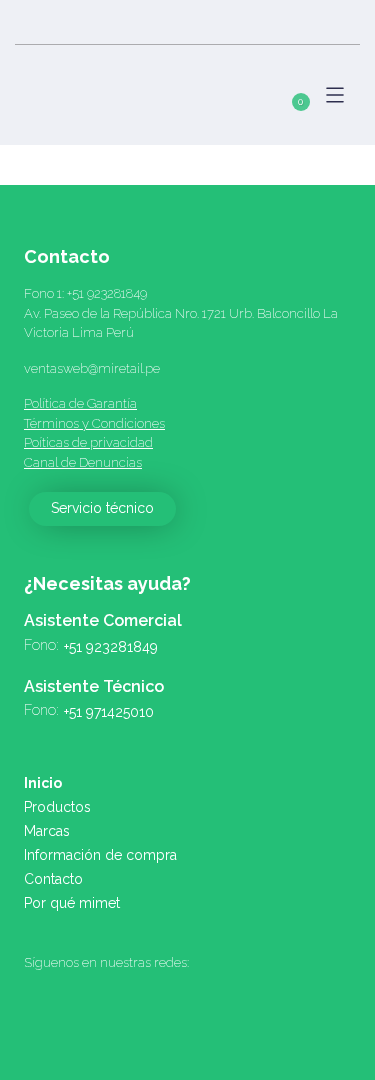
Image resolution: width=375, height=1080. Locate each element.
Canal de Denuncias (83, 462)
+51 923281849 (107, 293)
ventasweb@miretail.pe (92, 368)
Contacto (53, 879)
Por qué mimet (72, 903)
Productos (57, 807)
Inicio (43, 783)
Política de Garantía (80, 403)
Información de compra (100, 855)
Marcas (47, 831)
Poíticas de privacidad (88, 442)
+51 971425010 (109, 712)
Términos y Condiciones (94, 423)
